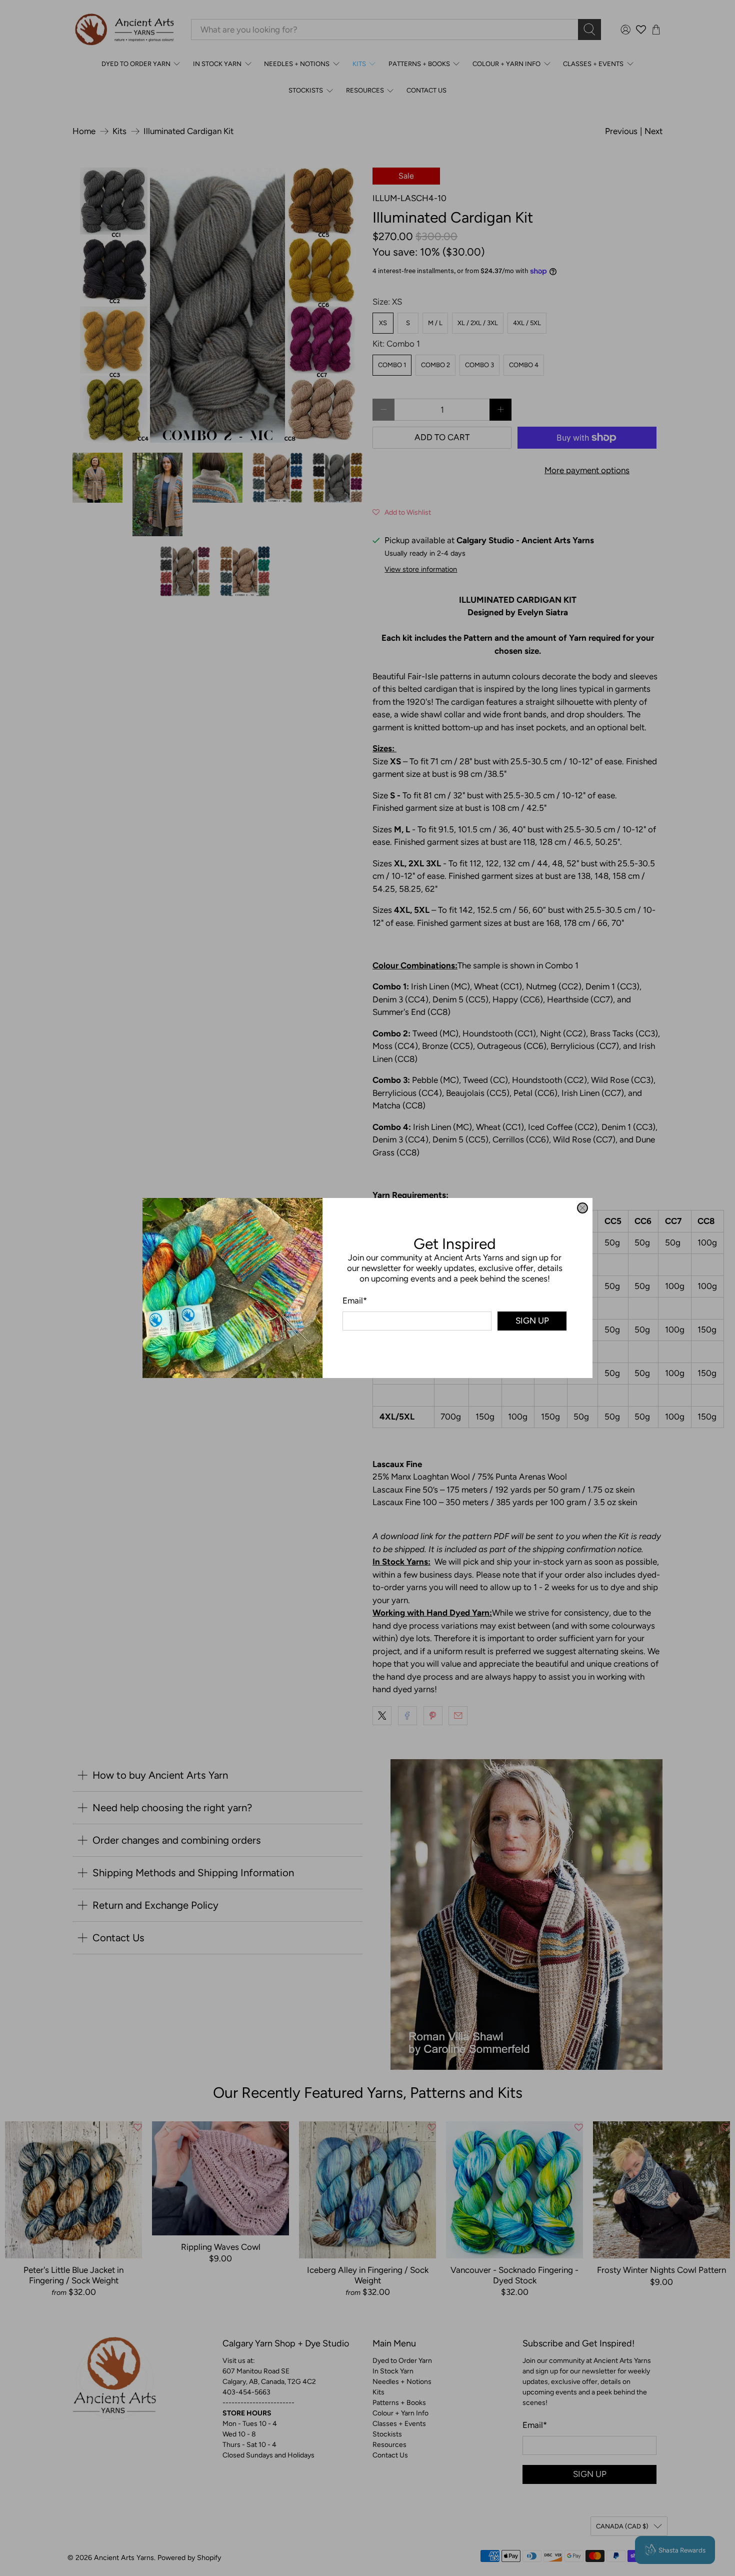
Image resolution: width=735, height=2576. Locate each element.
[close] (582, 1208)
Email (355, 1301)
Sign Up (532, 1321)
